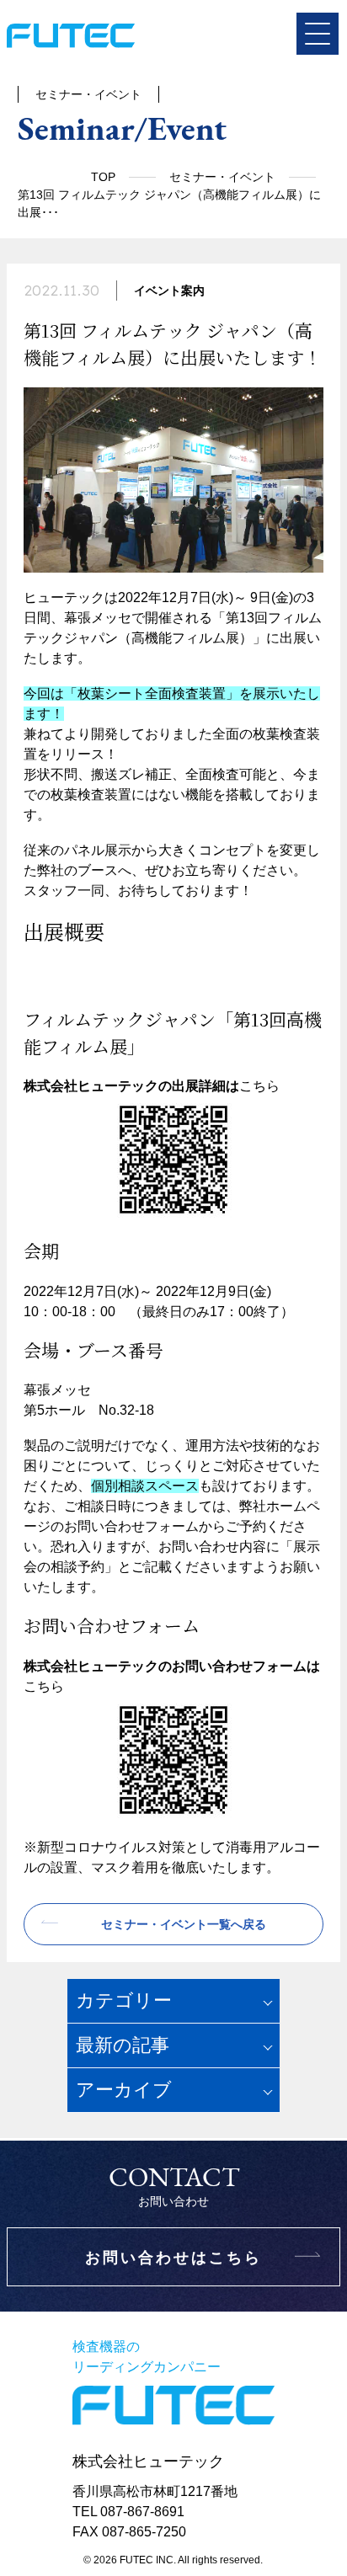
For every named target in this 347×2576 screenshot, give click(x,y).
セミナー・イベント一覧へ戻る (184, 1924)
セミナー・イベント (222, 177)
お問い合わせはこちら (173, 2258)
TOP (103, 177)
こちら (259, 1086)
